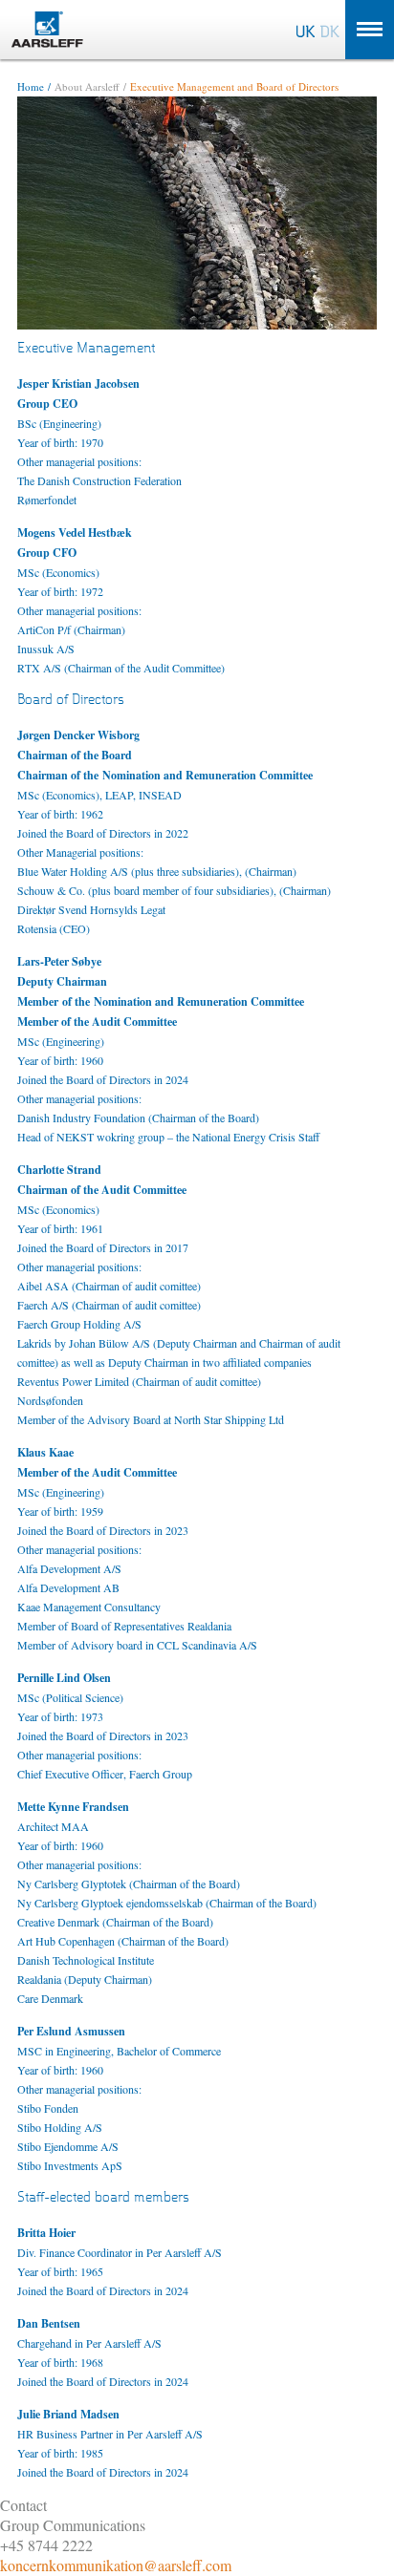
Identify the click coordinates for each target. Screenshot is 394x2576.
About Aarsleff (87, 86)
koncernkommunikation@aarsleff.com (116, 2565)
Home (31, 86)
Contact (23, 2505)
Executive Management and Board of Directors (234, 86)
